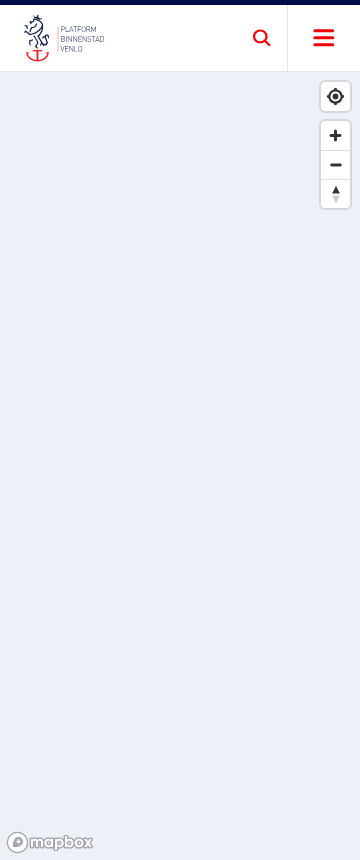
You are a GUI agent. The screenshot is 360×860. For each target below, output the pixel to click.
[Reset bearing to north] (335, 193)
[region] (180, 466)
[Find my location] (335, 96)
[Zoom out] (335, 164)
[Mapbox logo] (50, 842)
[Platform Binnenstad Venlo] (64, 38)
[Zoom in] (335, 135)
